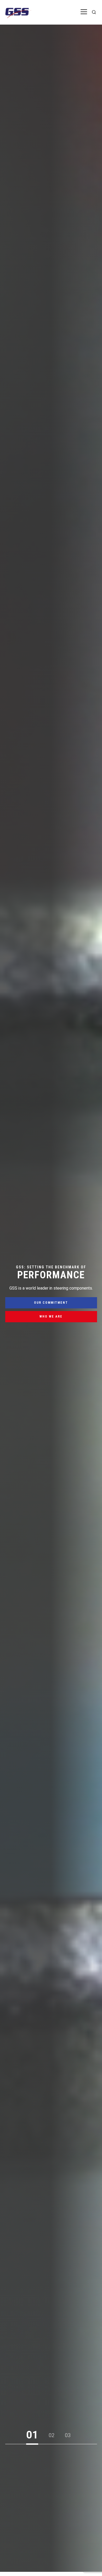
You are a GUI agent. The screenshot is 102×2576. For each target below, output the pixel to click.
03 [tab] (68, 2435)
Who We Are (51, 1317)
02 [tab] (52, 2435)
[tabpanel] (51, 1296)
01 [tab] (32, 2435)
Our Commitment (51, 1303)
